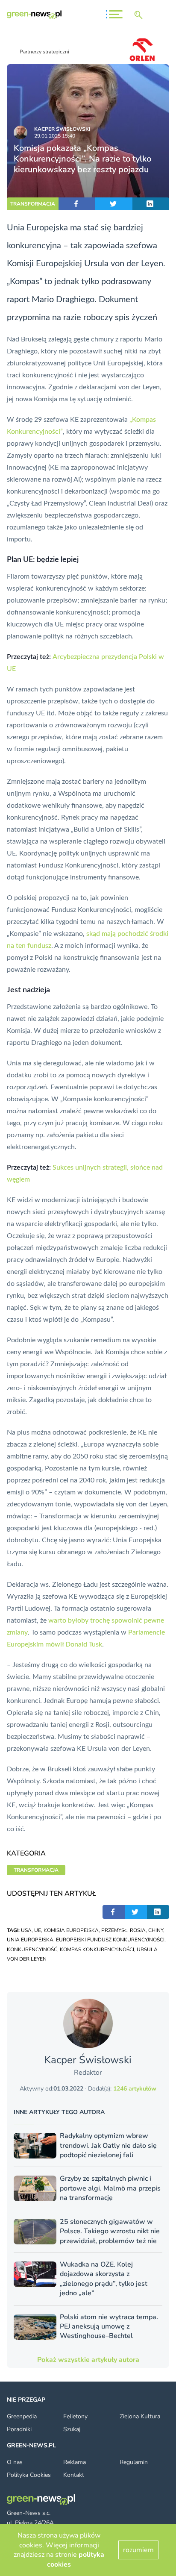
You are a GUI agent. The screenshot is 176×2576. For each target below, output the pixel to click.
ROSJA (138, 1930)
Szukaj (72, 2429)
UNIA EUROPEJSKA (30, 1940)
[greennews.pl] (34, 15)
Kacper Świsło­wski (62, 129)
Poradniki (19, 2429)
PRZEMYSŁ (114, 1930)
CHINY (156, 1930)
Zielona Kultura (140, 2416)
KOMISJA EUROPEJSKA (71, 1930)
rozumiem (138, 2550)
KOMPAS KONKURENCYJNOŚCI (97, 1950)
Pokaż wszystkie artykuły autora (88, 2360)
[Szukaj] (140, 15)
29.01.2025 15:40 (55, 136)
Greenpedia (22, 2416)
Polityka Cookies (29, 2475)
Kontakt (74, 2475)
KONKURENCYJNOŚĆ (32, 1950)
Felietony (75, 2416)
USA (26, 1930)
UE (38, 1930)
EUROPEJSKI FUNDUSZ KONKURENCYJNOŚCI (110, 1940)
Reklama (75, 2462)
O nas (15, 2462)
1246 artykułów (135, 2089)
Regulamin (134, 2462)
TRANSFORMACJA (33, 204)
